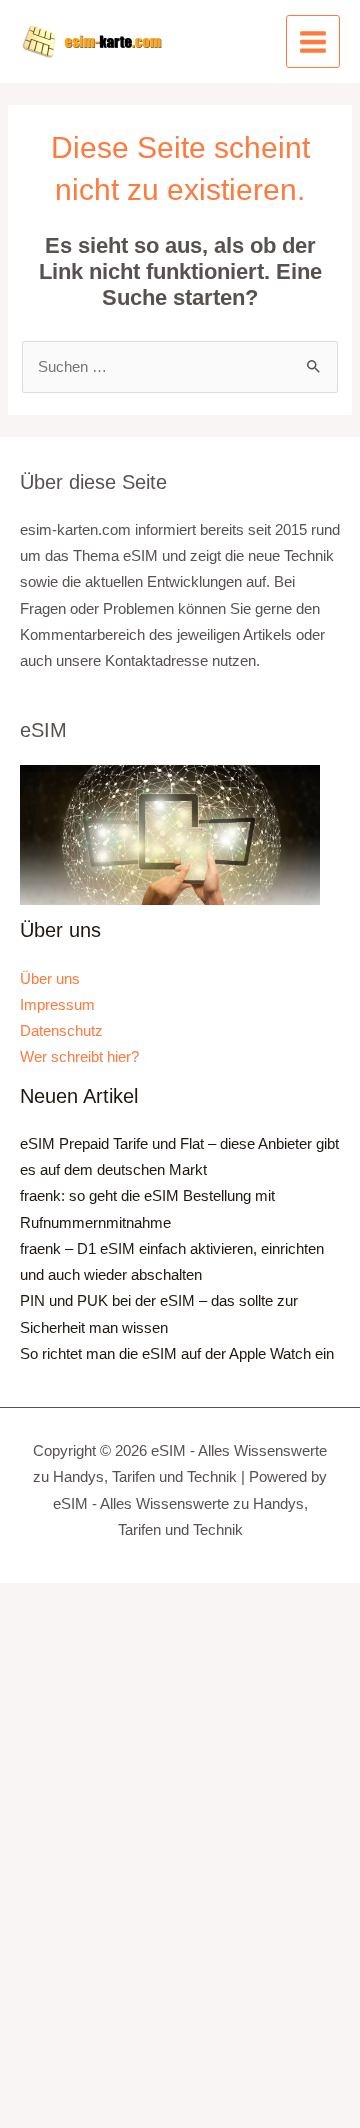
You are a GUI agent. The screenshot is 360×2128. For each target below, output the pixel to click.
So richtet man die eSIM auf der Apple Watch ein (177, 1354)
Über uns (50, 979)
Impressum (57, 1005)
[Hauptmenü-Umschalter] (313, 42)
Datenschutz (61, 1031)
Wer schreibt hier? (79, 1057)
